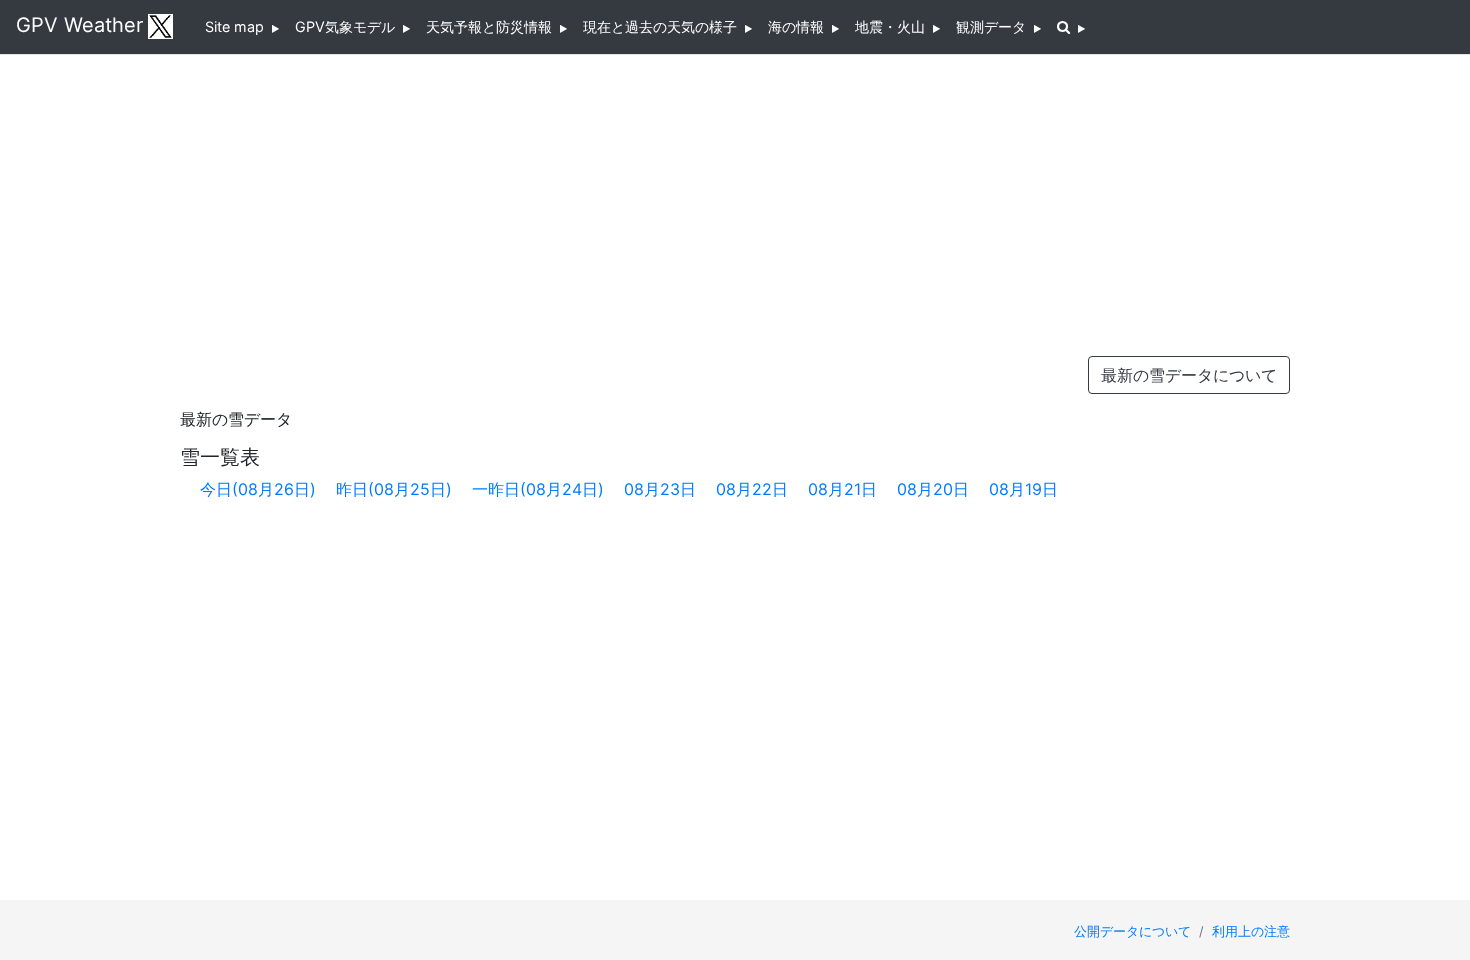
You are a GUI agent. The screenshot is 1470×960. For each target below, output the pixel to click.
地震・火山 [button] (894, 26)
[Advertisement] (735, 200)
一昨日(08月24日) (538, 489)
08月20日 (933, 489)
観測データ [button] (995, 26)
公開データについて (1134, 931)
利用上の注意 (1251, 931)
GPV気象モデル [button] (349, 26)
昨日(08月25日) (394, 489)
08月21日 (842, 489)
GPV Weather (79, 25)
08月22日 (752, 489)
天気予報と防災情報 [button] (493, 26)
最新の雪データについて (1189, 375)
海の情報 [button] (800, 26)
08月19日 (1023, 489)
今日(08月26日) (258, 489)
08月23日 (660, 489)
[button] (1071, 27)
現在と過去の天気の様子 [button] (664, 26)
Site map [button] (238, 26)
